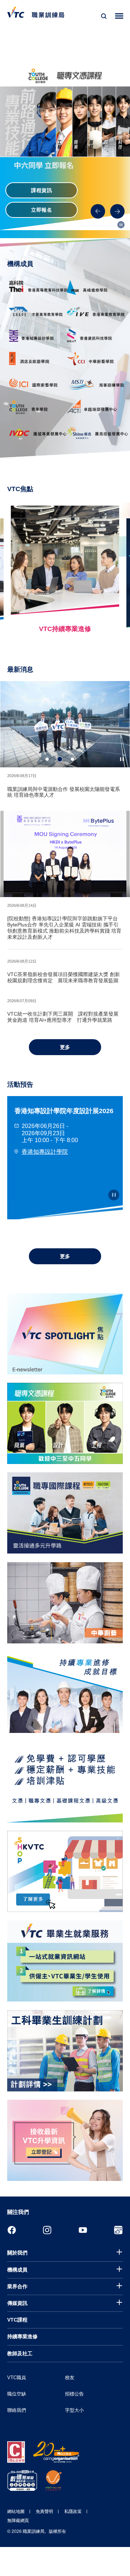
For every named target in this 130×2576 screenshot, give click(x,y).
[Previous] (98, 211)
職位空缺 (17, 2394)
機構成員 (17, 2270)
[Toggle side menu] (119, 16)
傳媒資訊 (17, 2303)
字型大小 (74, 2410)
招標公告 (74, 2394)
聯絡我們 (17, 2410)
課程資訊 (42, 190)
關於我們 (17, 2253)
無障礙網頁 (18, 2521)
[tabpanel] (65, 724)
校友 (70, 2378)
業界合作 (17, 2286)
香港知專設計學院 (45, 1152)
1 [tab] (47, 759)
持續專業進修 (22, 2336)
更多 (65, 1047)
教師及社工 (20, 2353)
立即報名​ (42, 210)
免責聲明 (44, 2511)
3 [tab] (72, 759)
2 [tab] (60, 759)
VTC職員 (17, 2378)
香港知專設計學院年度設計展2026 (64, 1111)
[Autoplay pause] (121, 225)
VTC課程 (17, 2320)
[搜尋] (104, 16)
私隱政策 (73, 2511)
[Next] (117, 211)
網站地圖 (16, 2511)
